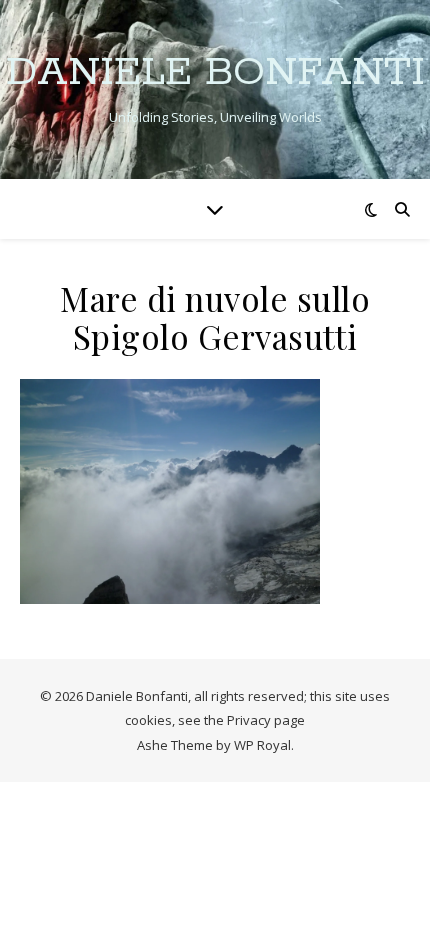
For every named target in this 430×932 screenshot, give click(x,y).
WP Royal (262, 745)
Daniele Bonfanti (215, 72)
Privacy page (266, 720)
